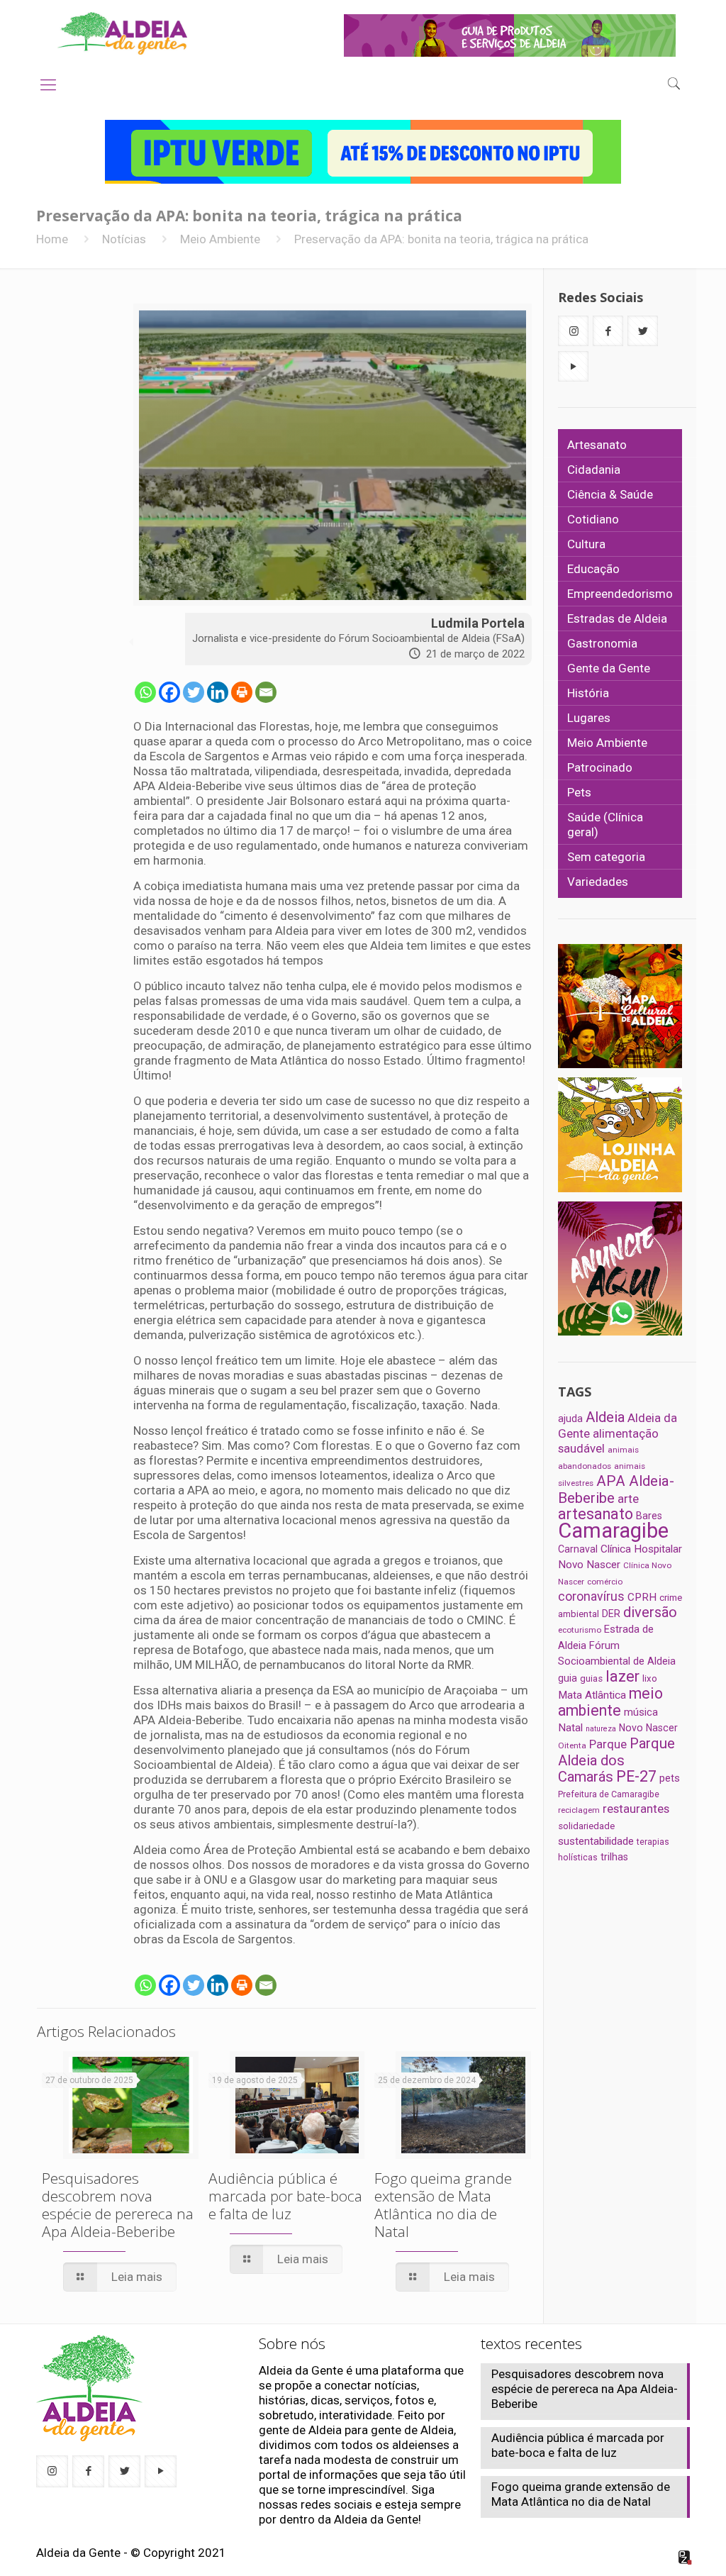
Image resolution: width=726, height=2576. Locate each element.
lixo (650, 1678)
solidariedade (586, 1826)
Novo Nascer (648, 1728)
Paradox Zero (686, 2558)
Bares (649, 1516)
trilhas (614, 1857)
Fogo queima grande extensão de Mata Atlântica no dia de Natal (443, 2205)
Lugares (589, 718)
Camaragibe (613, 1531)
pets (670, 1778)
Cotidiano (593, 519)
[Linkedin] (218, 692)
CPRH (642, 1597)
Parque (608, 1744)
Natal (570, 1728)
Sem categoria (606, 857)
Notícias (124, 239)
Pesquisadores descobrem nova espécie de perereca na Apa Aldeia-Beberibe (118, 2205)
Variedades (598, 882)
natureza (601, 1729)
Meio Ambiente (220, 239)
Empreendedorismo (620, 594)
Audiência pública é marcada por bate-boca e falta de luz (285, 2196)
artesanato (596, 1514)
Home (52, 239)
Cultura (586, 544)
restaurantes (636, 1809)
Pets (579, 792)
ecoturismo (580, 1630)
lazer (622, 1676)
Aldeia (605, 1417)
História (588, 693)
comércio (605, 1582)
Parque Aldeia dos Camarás (616, 1760)
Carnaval (578, 1549)
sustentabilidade (596, 1841)
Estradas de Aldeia (617, 618)
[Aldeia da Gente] (122, 33)
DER (611, 1614)
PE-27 (636, 1776)
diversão (650, 1612)
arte (628, 1499)
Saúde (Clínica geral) (605, 825)
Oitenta (572, 1745)
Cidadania (594, 470)
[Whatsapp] (145, 692)
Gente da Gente (609, 668)
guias (591, 1678)
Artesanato (597, 445)
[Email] (266, 692)
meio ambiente (610, 1702)
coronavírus (591, 1597)
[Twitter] (194, 692)
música (641, 1712)
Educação (593, 569)
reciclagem (579, 1810)
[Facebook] (169, 692)
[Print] (242, 692)
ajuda (570, 1419)
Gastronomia (602, 643)
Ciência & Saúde (610, 494)
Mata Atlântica (592, 1695)
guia (568, 1678)
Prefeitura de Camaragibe (609, 1794)
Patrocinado (600, 767)
